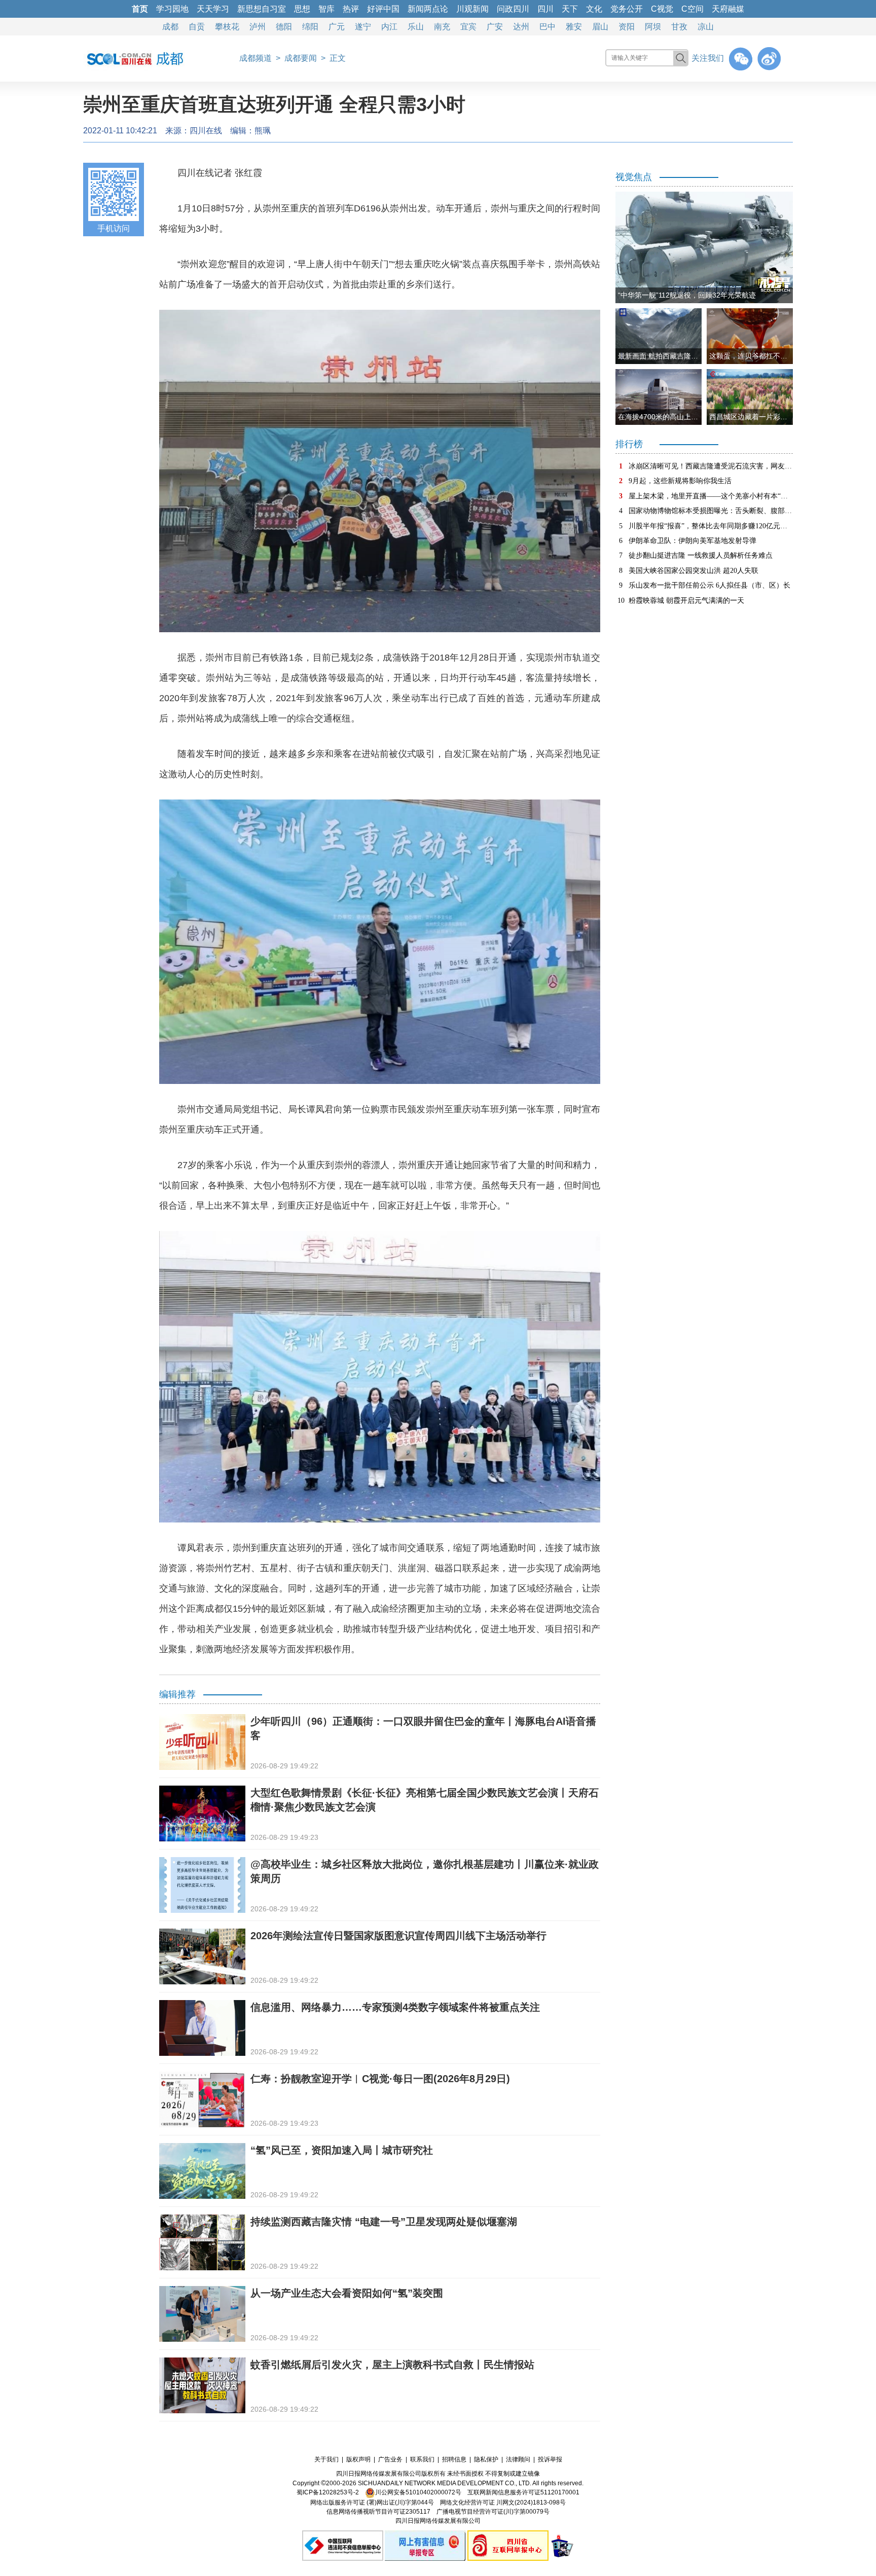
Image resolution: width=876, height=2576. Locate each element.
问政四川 (513, 9)
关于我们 (326, 2459)
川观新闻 (472, 9)
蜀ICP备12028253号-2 (328, 2492)
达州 (521, 27)
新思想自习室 (262, 9)
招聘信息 (454, 2459)
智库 (326, 9)
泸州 (258, 27)
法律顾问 (518, 2459)
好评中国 (383, 9)
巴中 (547, 27)
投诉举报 (550, 2459)
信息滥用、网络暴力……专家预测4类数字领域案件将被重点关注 (395, 2007)
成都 (170, 27)
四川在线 (206, 131)
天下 (570, 9)
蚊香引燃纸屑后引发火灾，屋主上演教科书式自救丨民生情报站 (392, 2365)
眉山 (600, 27)
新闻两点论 (428, 9)
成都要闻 (301, 58)
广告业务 (390, 2459)
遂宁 (363, 27)
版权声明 (358, 2459)
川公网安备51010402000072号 (418, 2492)
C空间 (692, 9)
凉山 (706, 27)
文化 (594, 9)
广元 (337, 27)
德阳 (284, 27)
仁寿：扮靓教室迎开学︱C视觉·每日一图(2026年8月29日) (380, 2079)
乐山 (416, 27)
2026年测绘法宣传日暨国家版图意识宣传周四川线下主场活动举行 (398, 1936)
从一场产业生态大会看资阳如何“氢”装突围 (347, 2293)
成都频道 (255, 58)
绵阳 (310, 27)
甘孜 (679, 27)
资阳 (627, 27)
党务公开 (627, 9)
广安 (495, 27)
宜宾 (468, 27)
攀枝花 (227, 27)
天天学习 (213, 9)
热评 (351, 9)
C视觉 (662, 9)
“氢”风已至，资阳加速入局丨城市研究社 (342, 2150)
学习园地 (172, 9)
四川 (545, 9)
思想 (302, 9)
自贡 (197, 27)
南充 (442, 27)
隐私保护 (486, 2459)
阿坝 (653, 27)
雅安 (574, 27)
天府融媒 (728, 9)
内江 (389, 27)
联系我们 (422, 2459)
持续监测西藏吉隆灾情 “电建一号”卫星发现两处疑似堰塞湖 (384, 2222)
